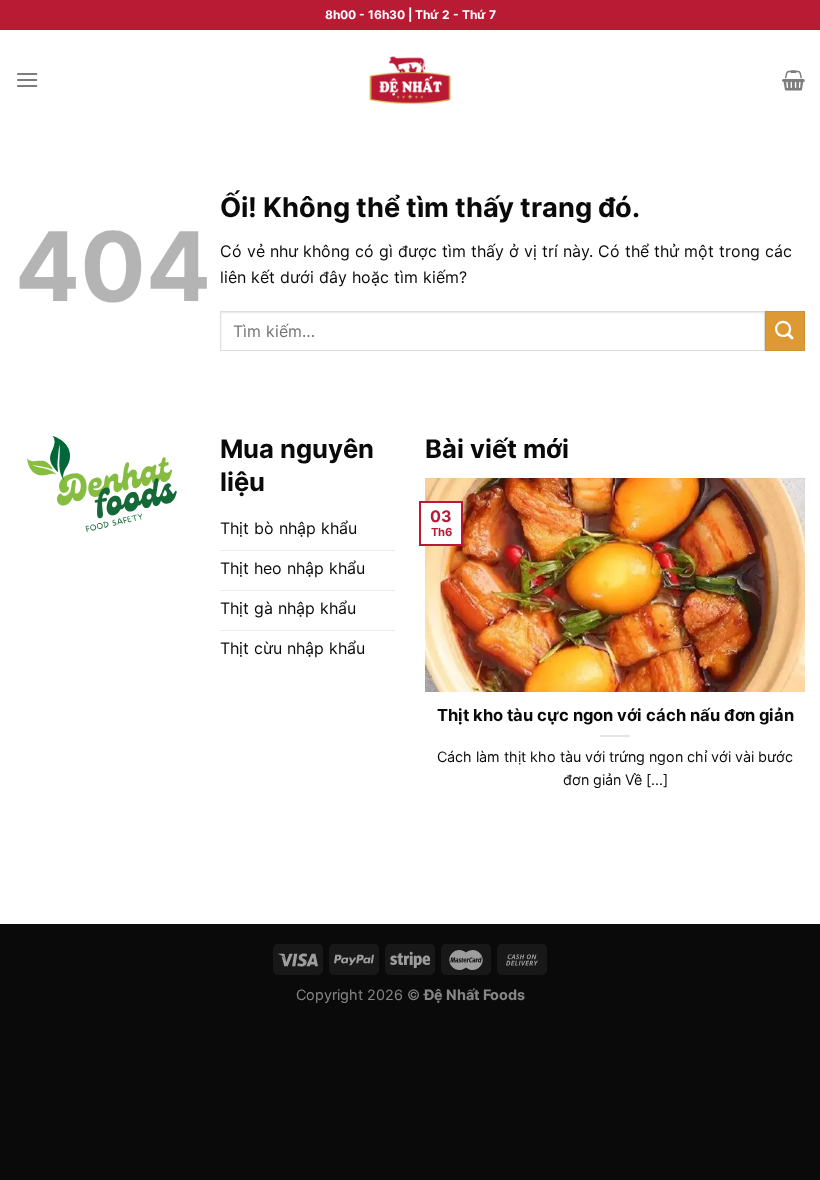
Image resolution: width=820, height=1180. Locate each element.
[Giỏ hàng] (793, 80)
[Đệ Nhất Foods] (410, 80)
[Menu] (27, 79)
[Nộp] (785, 330)
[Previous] (421, 669)
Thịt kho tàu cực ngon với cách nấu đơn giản (615, 715)
